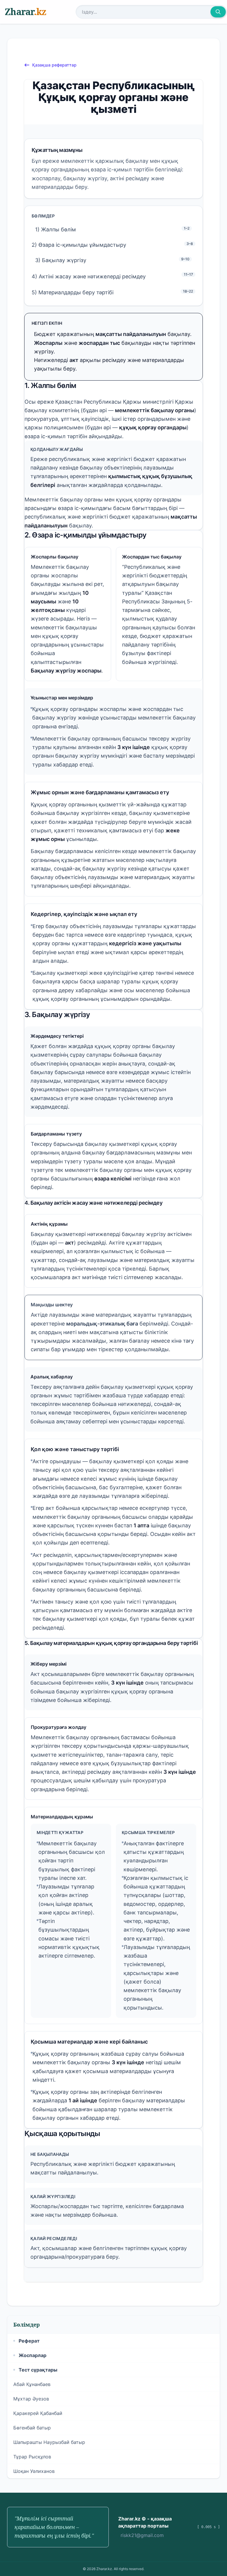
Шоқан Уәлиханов (34, 2471)
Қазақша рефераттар (54, 65)
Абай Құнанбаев (32, 2384)
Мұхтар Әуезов (31, 2399)
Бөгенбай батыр (32, 2428)
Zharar (25, 12)
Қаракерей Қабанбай (38, 2413)
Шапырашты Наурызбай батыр (49, 2442)
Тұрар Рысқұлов (32, 2457)
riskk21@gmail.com (142, 2535)
